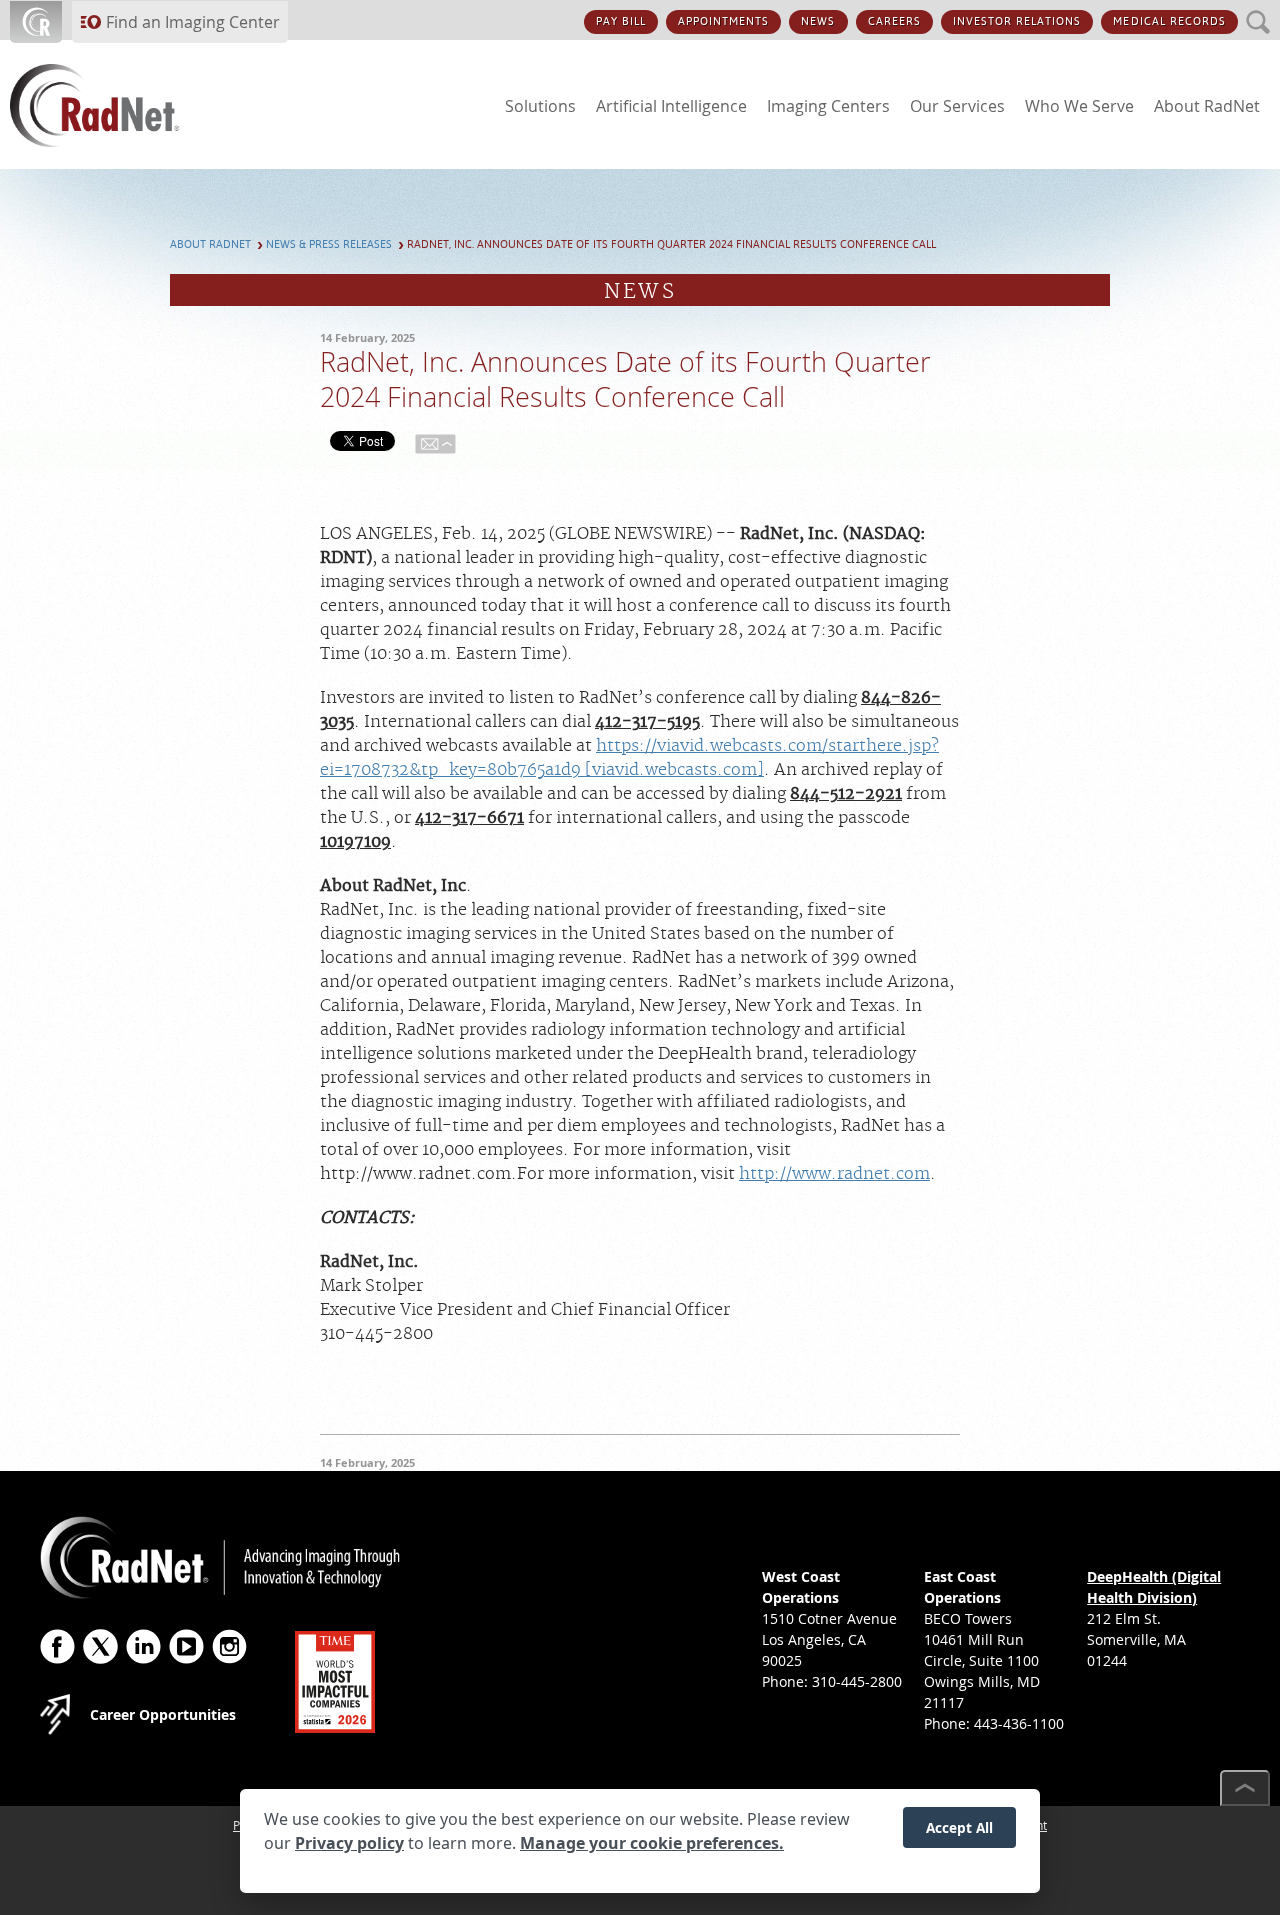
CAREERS (894, 21)
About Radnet (210, 244)
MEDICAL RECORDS (1169, 21)
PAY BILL (621, 21)
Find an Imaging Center (193, 22)
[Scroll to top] (1245, 1788)
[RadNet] (130, 105)
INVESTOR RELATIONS (1017, 21)
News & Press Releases (329, 244)
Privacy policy (349, 1843)
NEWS (818, 21)
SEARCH (1258, 10)
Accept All (959, 1826)
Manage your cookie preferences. (652, 1843)
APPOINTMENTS (723, 21)
